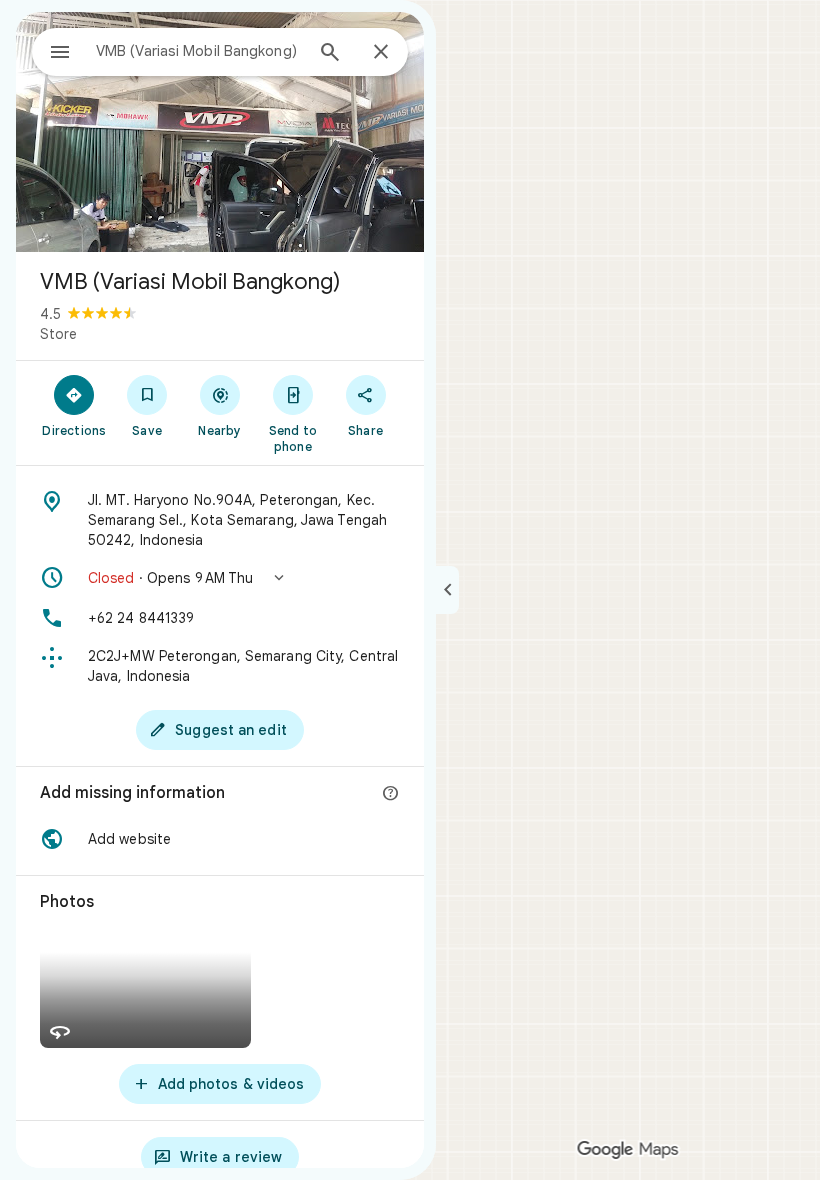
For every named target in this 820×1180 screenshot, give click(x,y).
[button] (220, 578)
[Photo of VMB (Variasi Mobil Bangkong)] (220, 132)
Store (58, 334)
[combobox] (199, 51)
